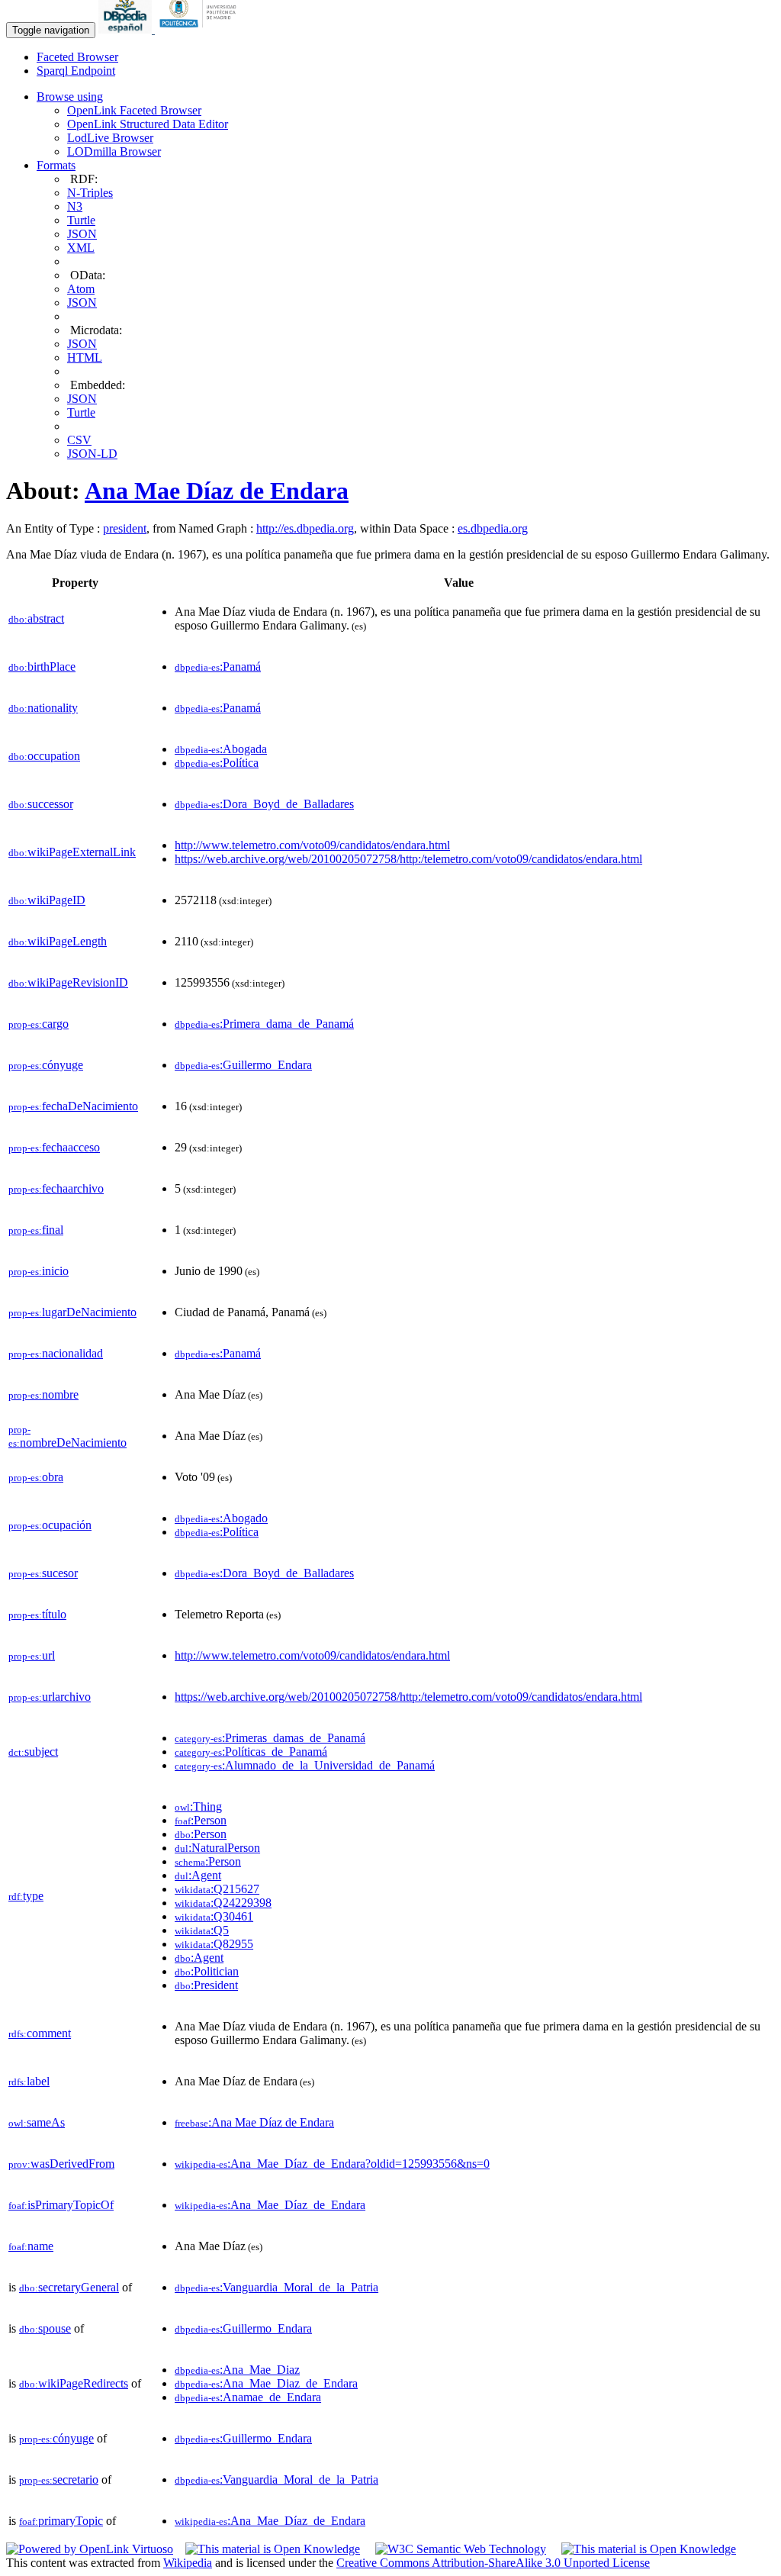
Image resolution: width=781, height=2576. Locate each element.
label (29, 2081)
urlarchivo (50, 1697)
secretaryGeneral (69, 2287)
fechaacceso (54, 1147)
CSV (79, 440)
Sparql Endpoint (76, 71)
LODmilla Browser (114, 151)
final (36, 1230)
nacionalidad (56, 1353)
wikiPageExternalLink (72, 852)
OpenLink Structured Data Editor (148, 124)
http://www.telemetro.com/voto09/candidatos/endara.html (312, 845)
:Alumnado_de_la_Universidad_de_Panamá (305, 1765)
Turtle (81, 220)
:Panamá (218, 667)
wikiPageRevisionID (68, 982)
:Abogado (221, 1518)
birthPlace (42, 667)
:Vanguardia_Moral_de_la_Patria (276, 2287)
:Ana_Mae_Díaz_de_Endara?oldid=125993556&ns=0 (332, 2164)
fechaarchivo (56, 1188)
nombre (43, 1394)
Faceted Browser (77, 57)
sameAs (37, 2122)
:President (206, 1985)
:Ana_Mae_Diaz (237, 2370)
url (32, 1655)
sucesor (43, 1573)
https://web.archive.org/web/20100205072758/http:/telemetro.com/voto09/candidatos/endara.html (408, 859)
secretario (59, 2479)
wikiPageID (47, 900)
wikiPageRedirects (74, 2383)
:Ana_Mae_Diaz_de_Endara (266, 2383)
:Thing (198, 1806)
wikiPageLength (58, 941)
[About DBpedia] (127, 29)
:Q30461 (214, 1916)
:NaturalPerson (217, 1848)
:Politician (207, 1971)
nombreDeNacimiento (67, 1436)
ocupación (50, 1525)
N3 (75, 206)
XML (81, 248)
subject (33, 1752)
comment (40, 2033)
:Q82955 (214, 1944)
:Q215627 (217, 1889)
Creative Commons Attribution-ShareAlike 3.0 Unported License (493, 2563)
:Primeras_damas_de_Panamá (270, 1738)
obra (36, 1477)
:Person (201, 1820)
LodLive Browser (110, 138)
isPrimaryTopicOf (61, 2205)
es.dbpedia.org (493, 528)
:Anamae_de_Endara (248, 2397)
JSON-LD (92, 454)
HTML (85, 357)
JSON (82, 234)
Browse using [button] (70, 97)
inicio (39, 1271)
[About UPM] (201, 29)
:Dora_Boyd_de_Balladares (264, 804)
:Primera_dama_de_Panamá (264, 1024)
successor (41, 804)
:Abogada (221, 749)
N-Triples (90, 193)
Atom (81, 289)
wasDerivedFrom (61, 2164)
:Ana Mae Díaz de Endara (254, 2122)
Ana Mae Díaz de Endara (217, 491)
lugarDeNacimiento (72, 1312)
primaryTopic (61, 2521)
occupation (44, 756)
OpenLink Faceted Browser (134, 110)
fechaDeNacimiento (73, 1106)
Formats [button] (56, 165)
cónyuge (46, 1065)
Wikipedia (188, 2563)
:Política (217, 763)
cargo (39, 1024)
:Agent (198, 1875)
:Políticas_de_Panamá (251, 1752)
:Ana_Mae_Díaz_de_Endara (270, 2205)
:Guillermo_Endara (243, 1065)
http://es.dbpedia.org (305, 528)
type (26, 1896)
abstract (36, 618)
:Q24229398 (223, 1903)
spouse (45, 2328)
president (125, 528)
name (31, 2246)
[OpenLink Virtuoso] (90, 2549)
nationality (43, 708)
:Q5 (202, 1930)
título (37, 1614)
